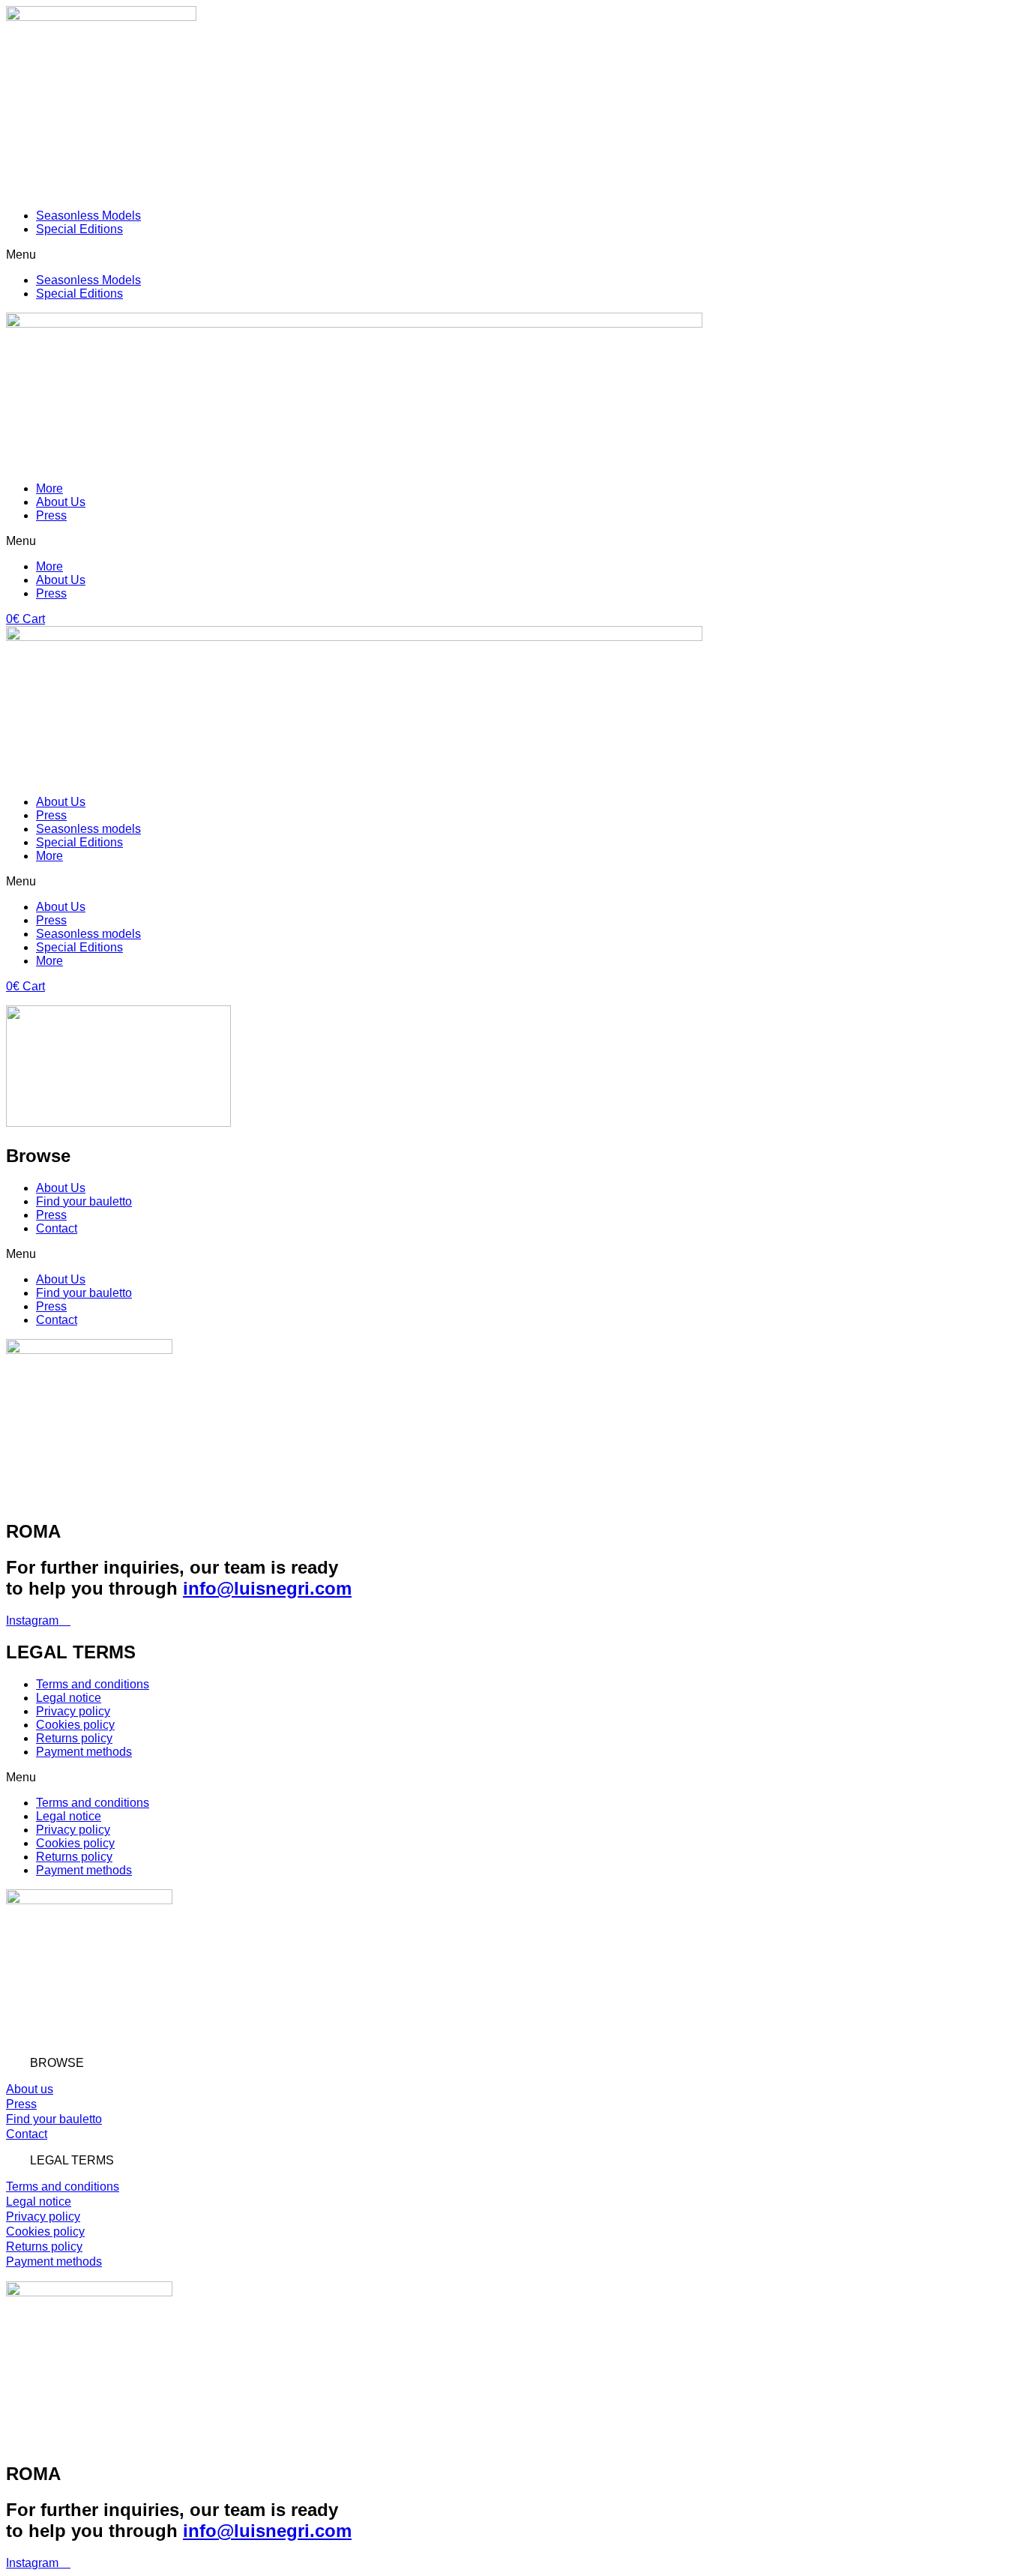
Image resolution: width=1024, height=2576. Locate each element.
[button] (512, 255)
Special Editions (79, 229)
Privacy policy (73, 1711)
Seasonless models (88, 829)
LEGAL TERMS (72, 2160)
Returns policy (74, 1738)
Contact (57, 1228)
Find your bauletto (84, 1201)
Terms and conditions (93, 1684)
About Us (61, 502)
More (49, 488)
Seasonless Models (88, 216)
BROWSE (57, 2063)
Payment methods (84, 1752)
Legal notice (69, 1698)
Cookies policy (75, 1725)
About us (30, 2089)
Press (51, 515)
